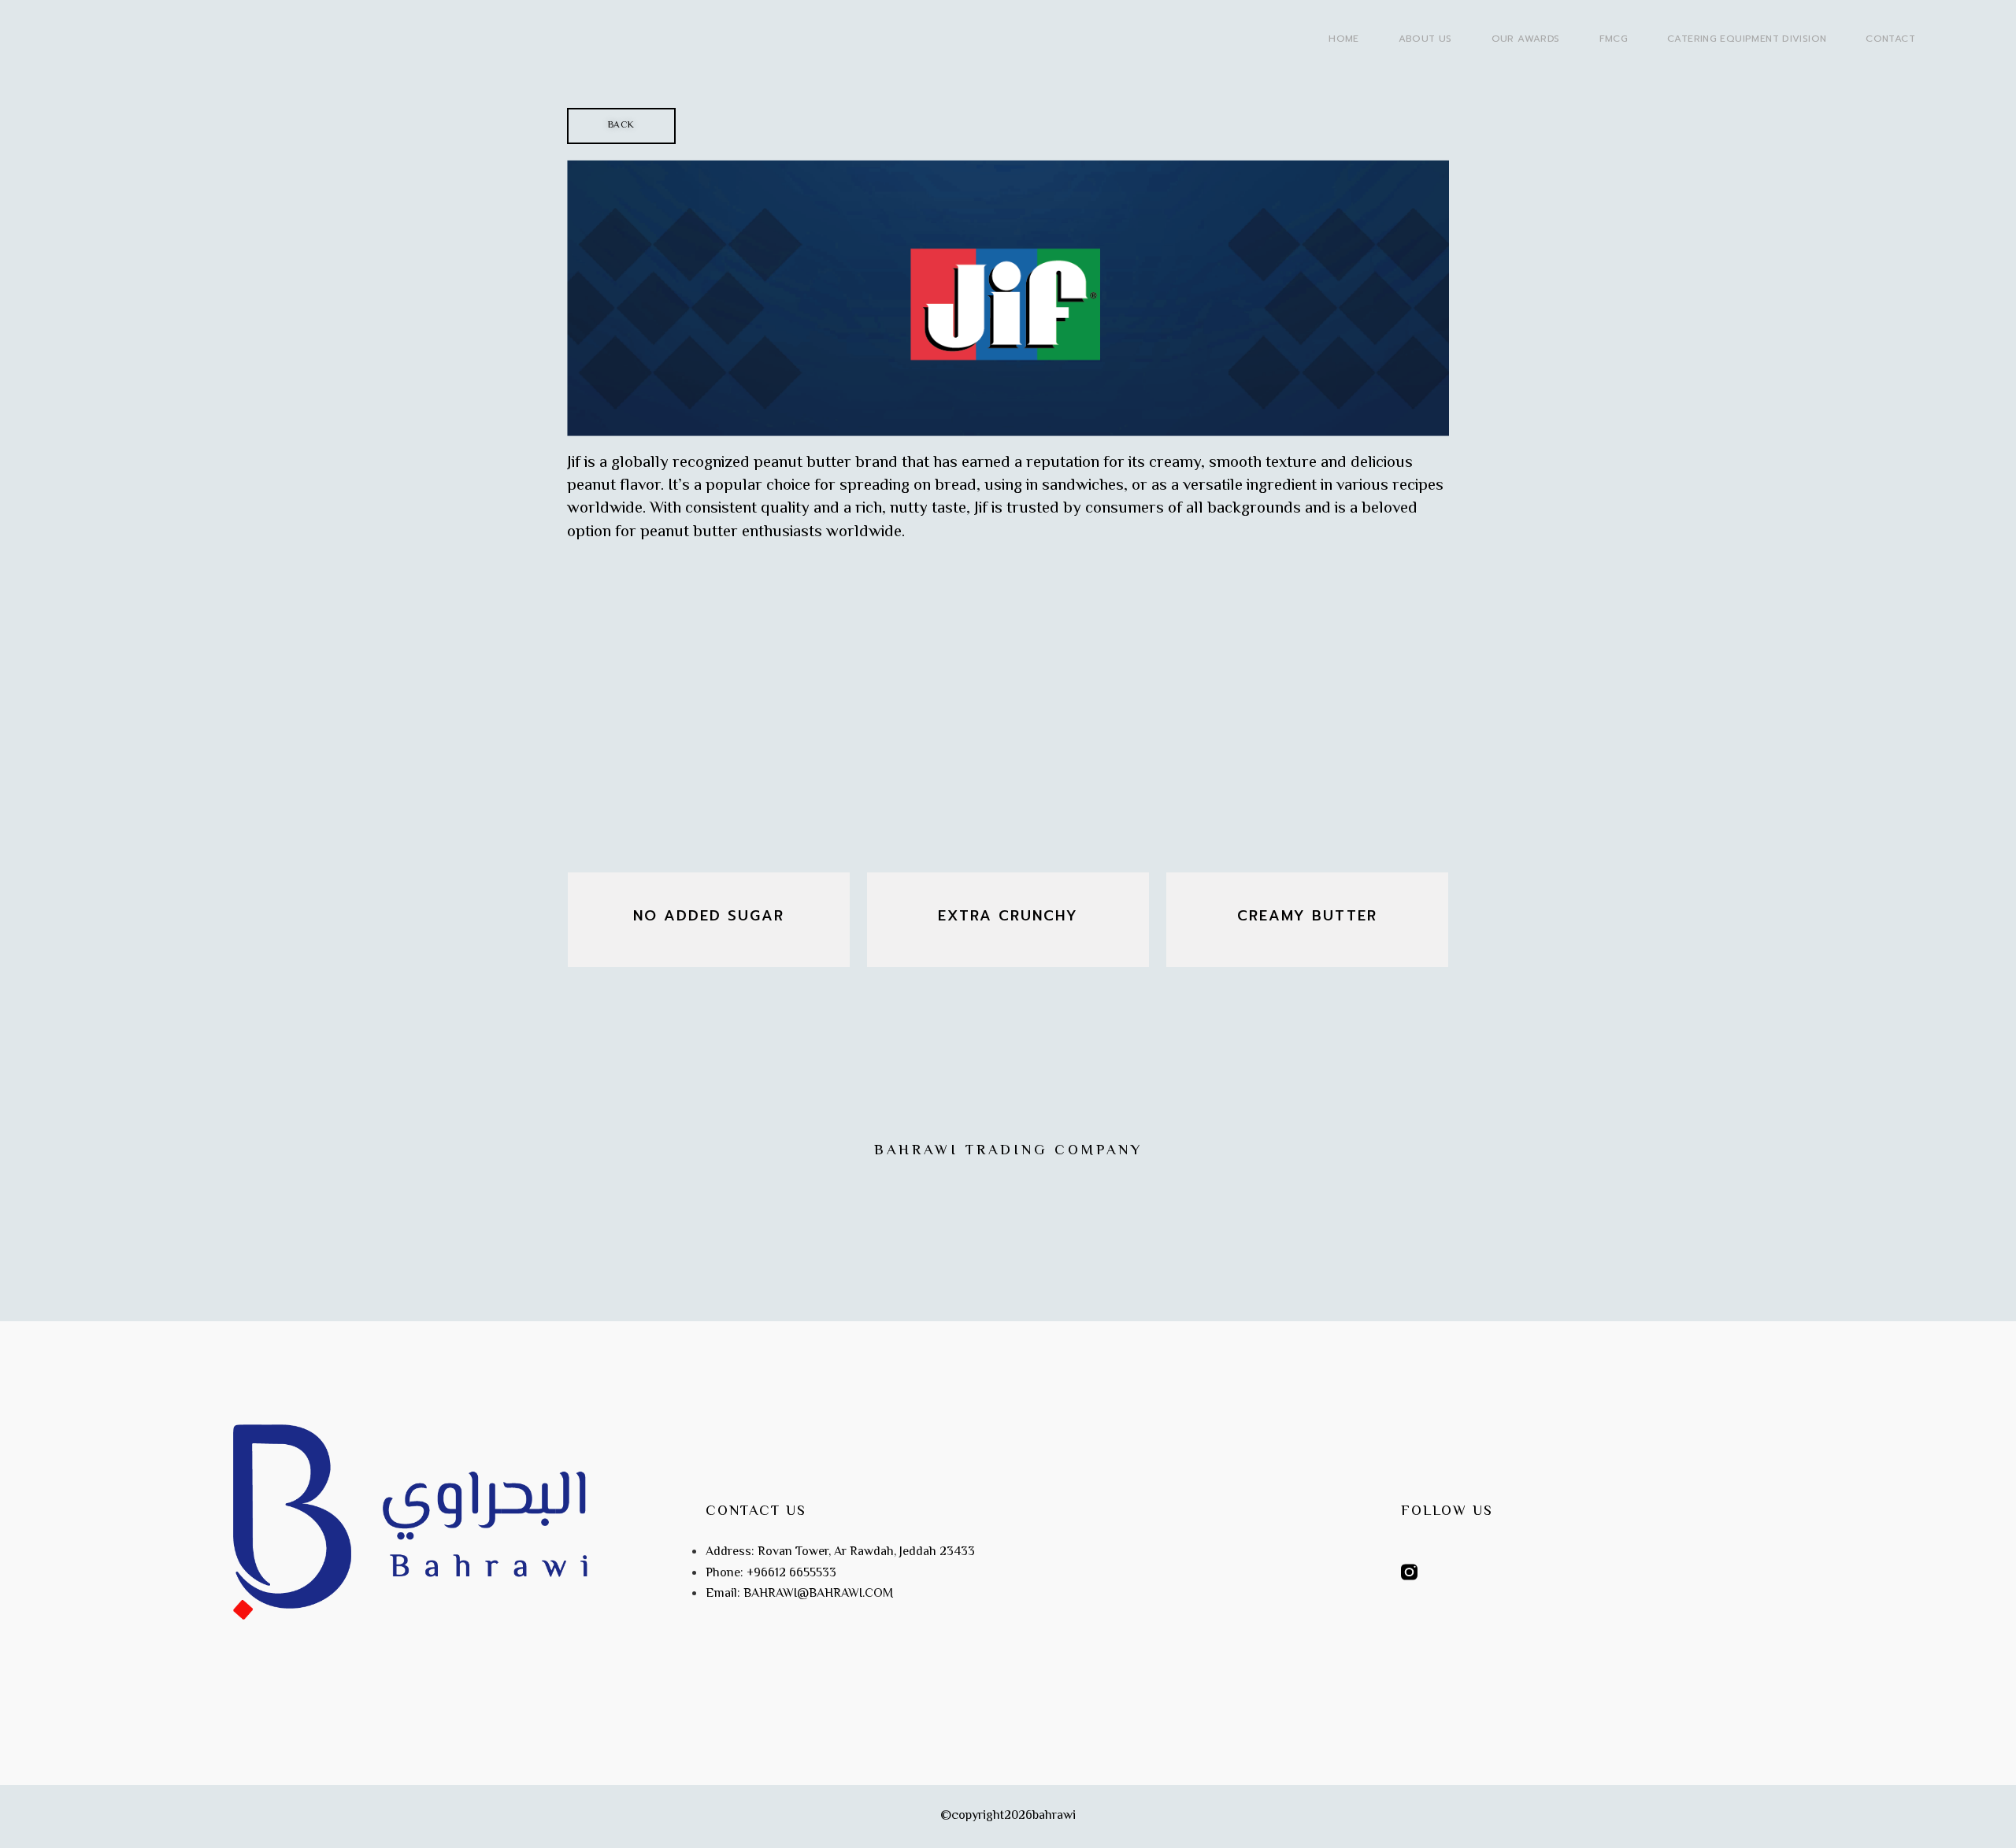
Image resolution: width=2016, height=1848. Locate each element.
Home (1344, 39)
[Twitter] (1482, 1572)
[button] (621, 126)
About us (1425, 39)
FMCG (1614, 39)
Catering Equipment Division (1747, 39)
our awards (1526, 39)
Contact (1890, 39)
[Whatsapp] (1445, 1572)
